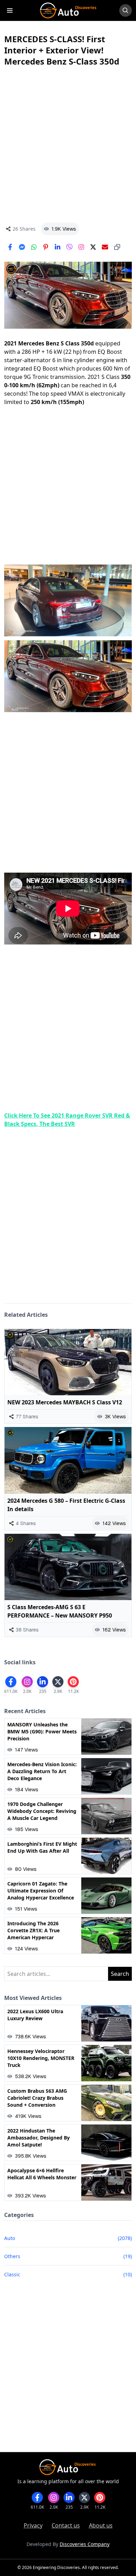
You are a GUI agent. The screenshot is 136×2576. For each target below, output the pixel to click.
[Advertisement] (68, 145)
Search (120, 1974)
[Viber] (69, 247)
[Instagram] (81, 247)
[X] (93, 247)
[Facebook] (10, 247)
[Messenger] (22, 247)
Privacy (33, 2525)
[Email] (105, 247)
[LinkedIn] (58, 247)
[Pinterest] (46, 247)
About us (101, 2525)
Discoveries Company (85, 2544)
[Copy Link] (117, 247)
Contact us (66, 2525)
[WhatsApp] (34, 247)
